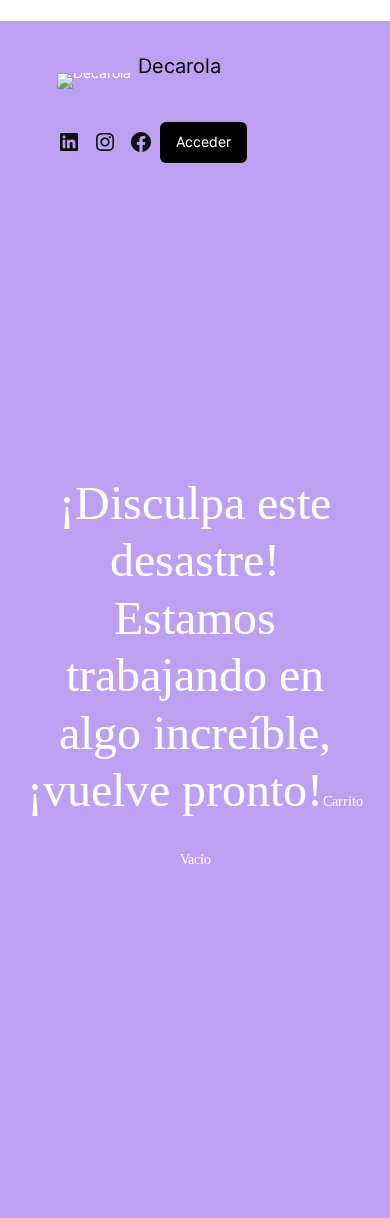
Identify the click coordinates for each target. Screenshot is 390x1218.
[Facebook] (141, 142)
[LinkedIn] (69, 142)
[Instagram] (105, 142)
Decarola (179, 66)
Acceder (203, 141)
